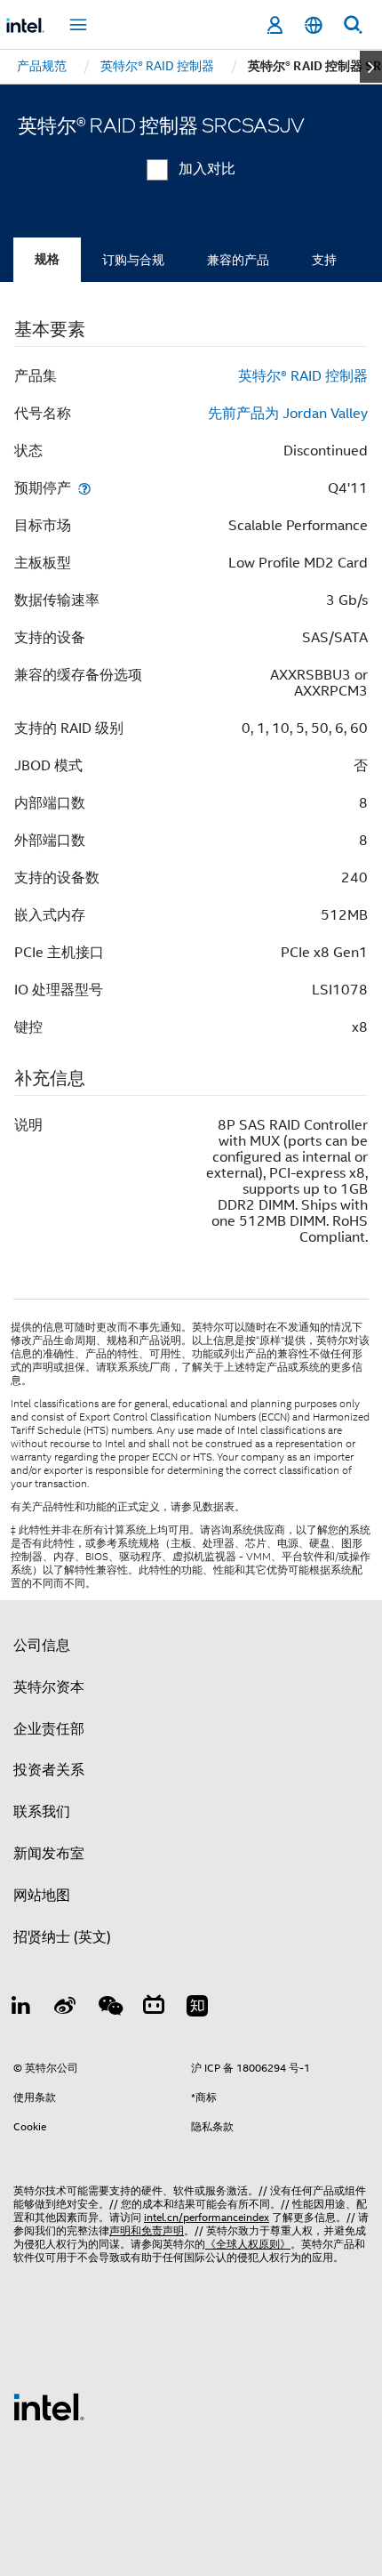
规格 (47, 259)
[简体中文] (314, 25)
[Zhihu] (197, 2008)
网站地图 (42, 1896)
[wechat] (109, 2008)
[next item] (371, 67)
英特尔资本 (49, 1687)
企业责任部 (49, 1729)
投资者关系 (49, 1770)
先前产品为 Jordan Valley (288, 414)
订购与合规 (133, 260)
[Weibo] (66, 2008)
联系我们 (42, 1812)
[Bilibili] (154, 2008)
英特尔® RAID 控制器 (303, 376)
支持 (324, 260)
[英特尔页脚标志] (49, 2406)
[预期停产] (84, 488)
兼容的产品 (238, 260)
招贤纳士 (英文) (62, 1937)
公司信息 (42, 1646)
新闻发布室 (49, 1854)
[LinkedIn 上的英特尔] (21, 2008)
